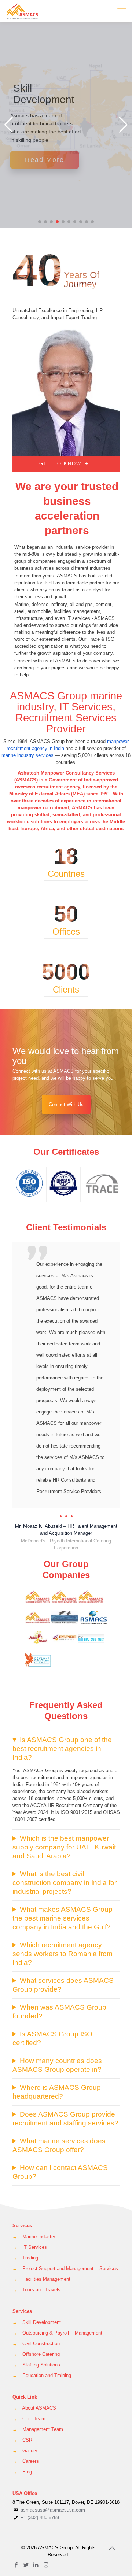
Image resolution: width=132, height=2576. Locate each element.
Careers (31, 2393)
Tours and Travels (41, 2222)
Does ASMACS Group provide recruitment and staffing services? (65, 2050)
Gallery (30, 2382)
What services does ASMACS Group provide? (63, 1917)
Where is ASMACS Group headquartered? (57, 2024)
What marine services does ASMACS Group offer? (59, 2077)
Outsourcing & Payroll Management (62, 2265)
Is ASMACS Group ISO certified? (52, 1970)
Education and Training (47, 2307)
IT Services (35, 2179)
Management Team (43, 2361)
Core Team (34, 2350)
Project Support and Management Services (70, 2200)
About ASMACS (39, 2340)
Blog (27, 2404)
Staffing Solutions (41, 2297)
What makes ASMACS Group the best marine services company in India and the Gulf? (63, 1850)
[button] (40, 222)
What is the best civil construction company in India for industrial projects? (65, 1814)
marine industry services (27, 755)
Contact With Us (66, 1104)
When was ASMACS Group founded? (59, 1943)
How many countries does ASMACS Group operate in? (57, 1997)
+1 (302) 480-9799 (39, 2449)
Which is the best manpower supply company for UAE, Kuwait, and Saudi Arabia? (65, 1779)
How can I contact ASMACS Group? (60, 2104)
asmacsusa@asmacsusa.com (53, 2442)
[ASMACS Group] (23, 11)
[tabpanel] (66, 1363)
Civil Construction (41, 2275)
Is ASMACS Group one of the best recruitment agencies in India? (62, 1680)
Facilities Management (46, 2211)
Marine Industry (39, 2168)
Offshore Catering (41, 2286)
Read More (45, 160)
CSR (27, 2372)
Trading (30, 2190)
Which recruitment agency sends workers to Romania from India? (63, 1886)
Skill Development (42, 2254)
